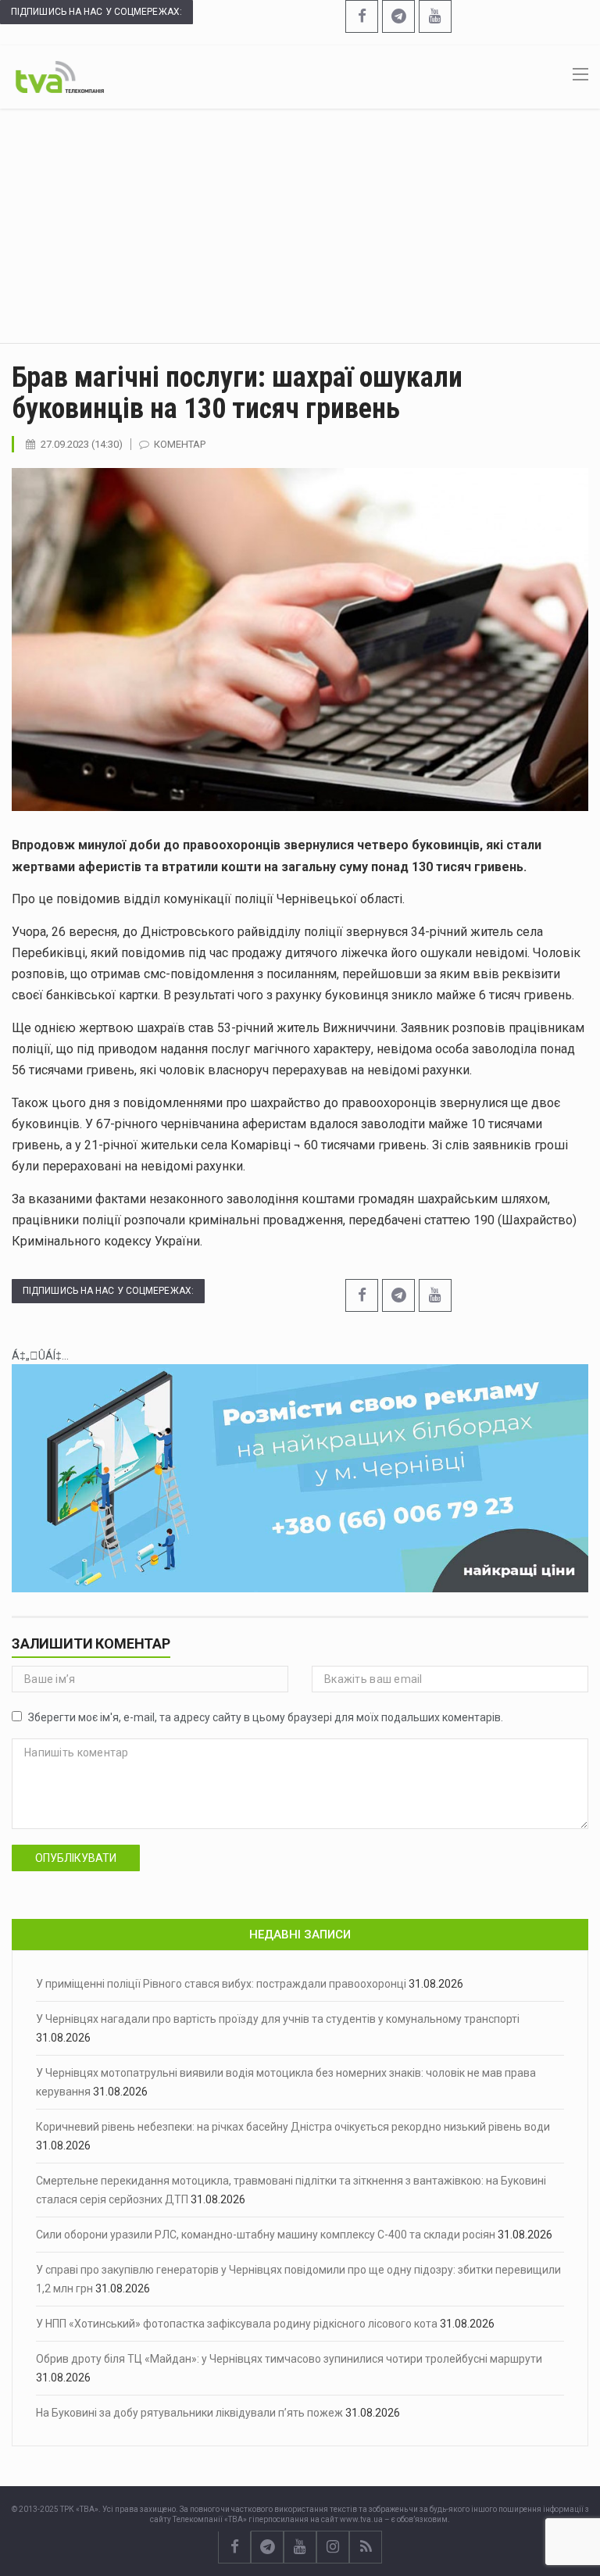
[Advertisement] (300, 226)
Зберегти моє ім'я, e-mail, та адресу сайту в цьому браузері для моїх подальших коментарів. (266, 1717)
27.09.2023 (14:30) (82, 444)
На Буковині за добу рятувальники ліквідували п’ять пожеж (189, 2413)
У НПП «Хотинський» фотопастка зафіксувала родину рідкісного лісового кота (237, 2324)
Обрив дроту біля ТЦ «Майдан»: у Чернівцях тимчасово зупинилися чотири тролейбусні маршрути (289, 2359)
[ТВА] (60, 76)
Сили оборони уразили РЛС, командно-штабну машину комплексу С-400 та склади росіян (266, 2235)
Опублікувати (76, 1858)
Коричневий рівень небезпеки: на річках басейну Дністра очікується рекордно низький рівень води (293, 2127)
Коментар (180, 444)
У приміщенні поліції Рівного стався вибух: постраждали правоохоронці (221, 1984)
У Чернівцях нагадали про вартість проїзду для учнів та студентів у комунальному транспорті (278, 2019)
